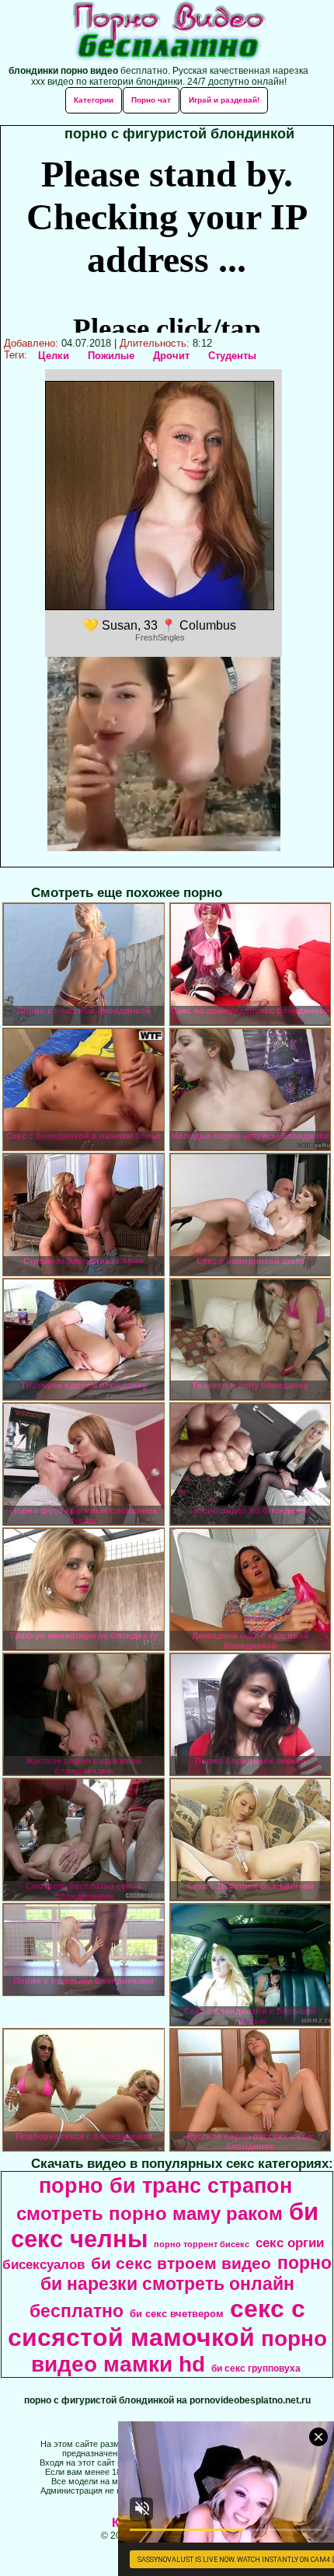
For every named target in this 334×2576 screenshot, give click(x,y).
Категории (94, 100)
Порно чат (151, 100)
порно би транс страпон (165, 2186)
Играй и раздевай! (224, 100)
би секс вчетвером (177, 2314)
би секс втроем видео (181, 2264)
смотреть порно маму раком (150, 2213)
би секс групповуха (256, 2368)
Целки (54, 356)
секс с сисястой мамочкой (157, 2323)
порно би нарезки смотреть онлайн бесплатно (181, 2287)
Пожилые (111, 356)
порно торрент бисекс (202, 2244)
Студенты (232, 356)
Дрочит (171, 356)
